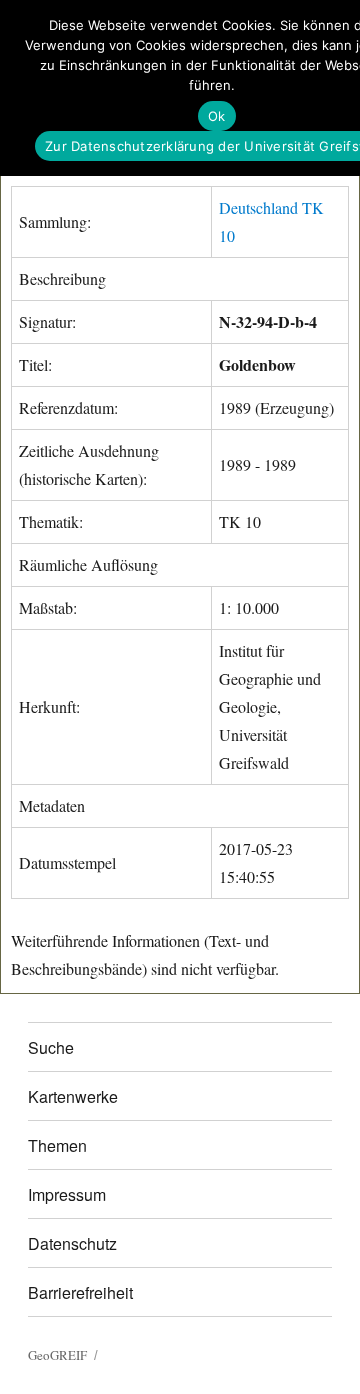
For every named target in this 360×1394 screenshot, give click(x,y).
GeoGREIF (57, 1355)
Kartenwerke (73, 1096)
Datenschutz (72, 1243)
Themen (57, 1145)
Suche (51, 1047)
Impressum (67, 1194)
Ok (217, 116)
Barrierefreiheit (80, 1292)
